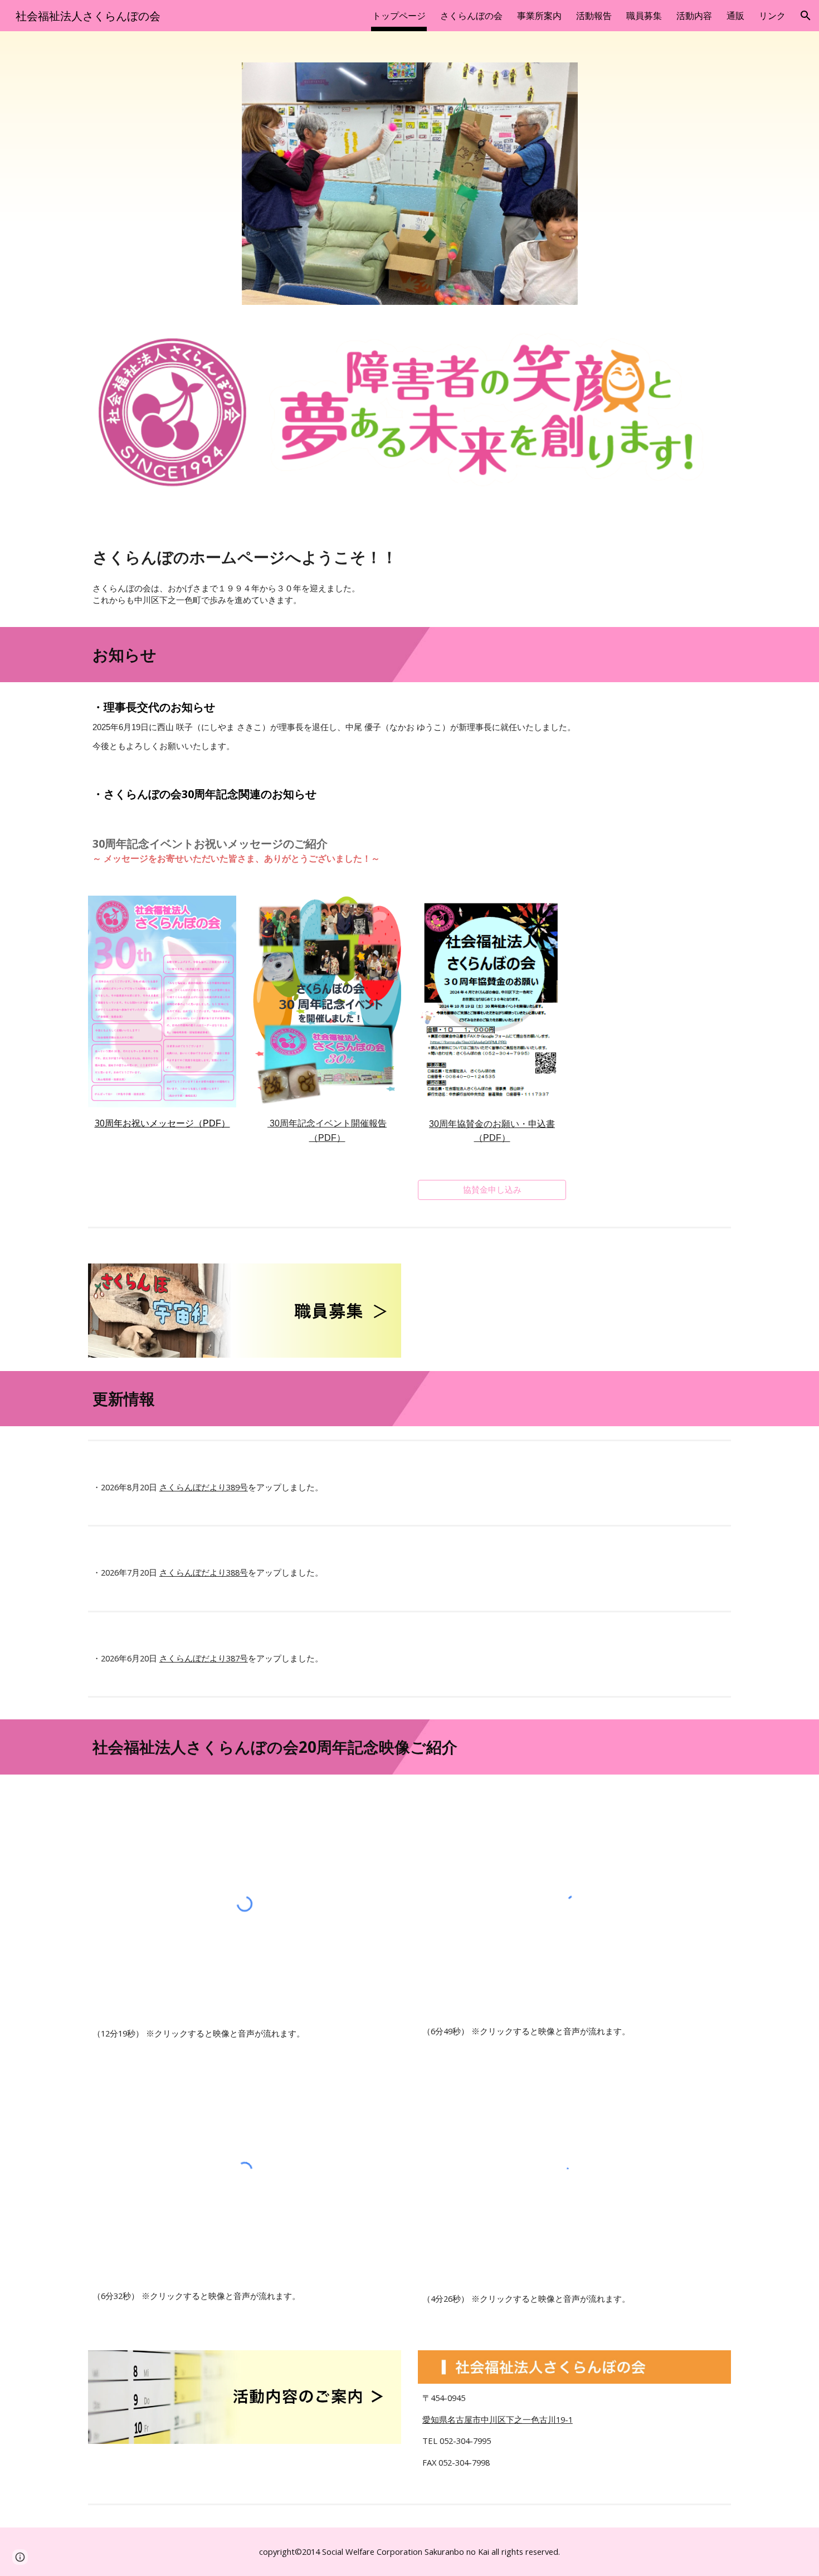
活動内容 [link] (694, 16)
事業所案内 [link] (539, 16)
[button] (806, 16)
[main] (409, 557)
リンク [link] (772, 16)
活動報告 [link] (594, 16)
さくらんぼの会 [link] (471, 16)
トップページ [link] (399, 16)
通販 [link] (735, 16)
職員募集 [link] (644, 16)
